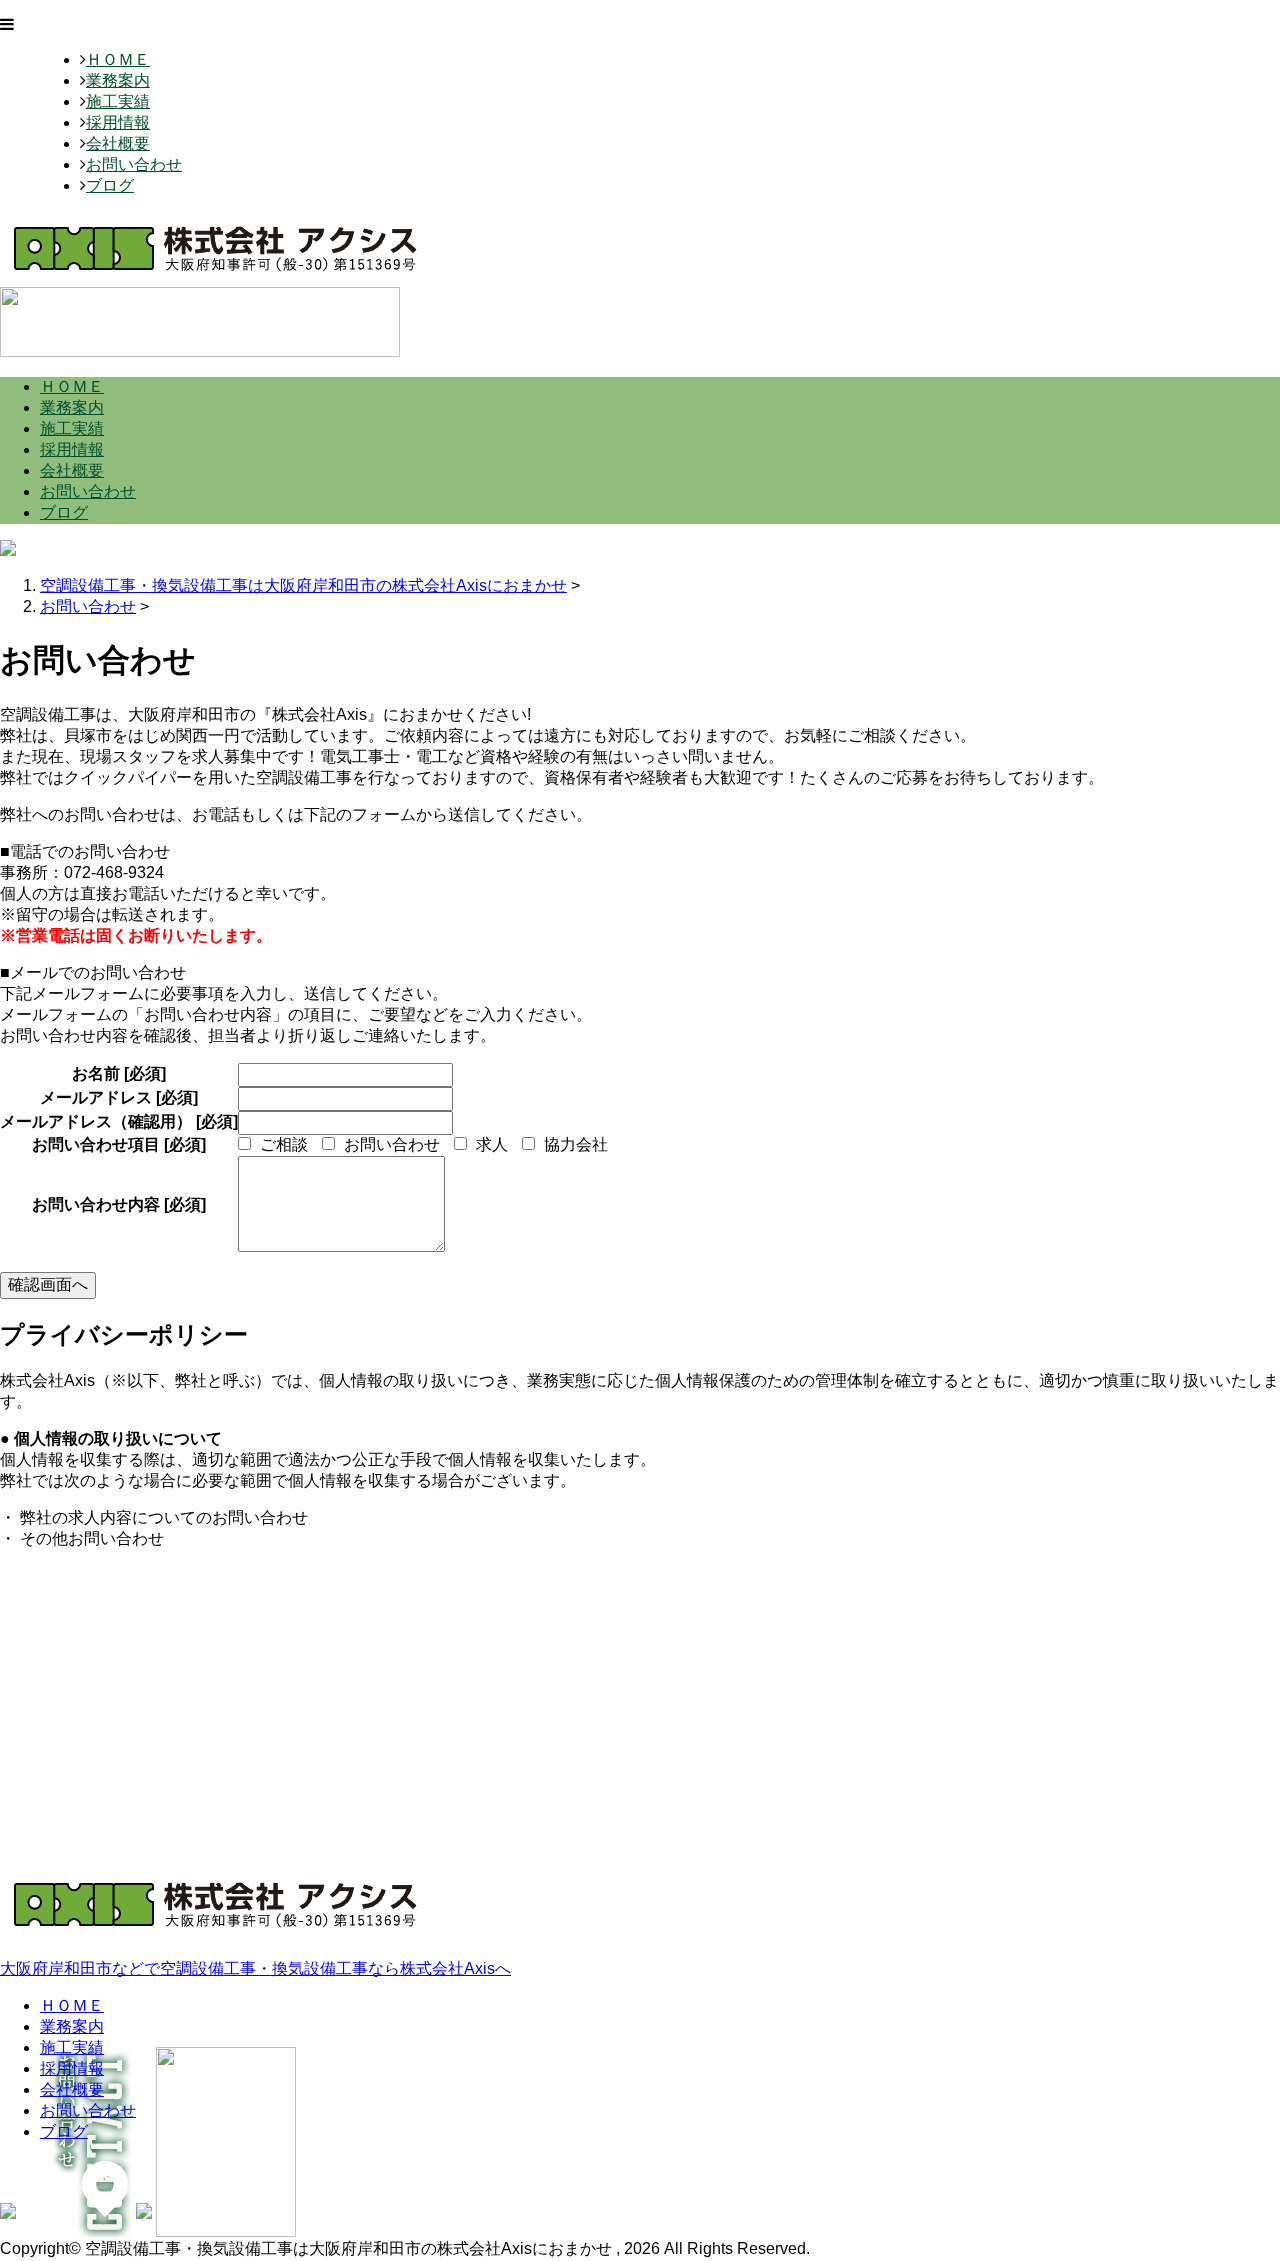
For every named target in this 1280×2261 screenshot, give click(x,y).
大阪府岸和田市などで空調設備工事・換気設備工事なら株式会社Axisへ (255, 1968)
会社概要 (118, 143)
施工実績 (118, 101)
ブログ (110, 185)
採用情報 (118, 122)
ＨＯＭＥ (118, 59)
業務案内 (118, 80)
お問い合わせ (134, 164)
